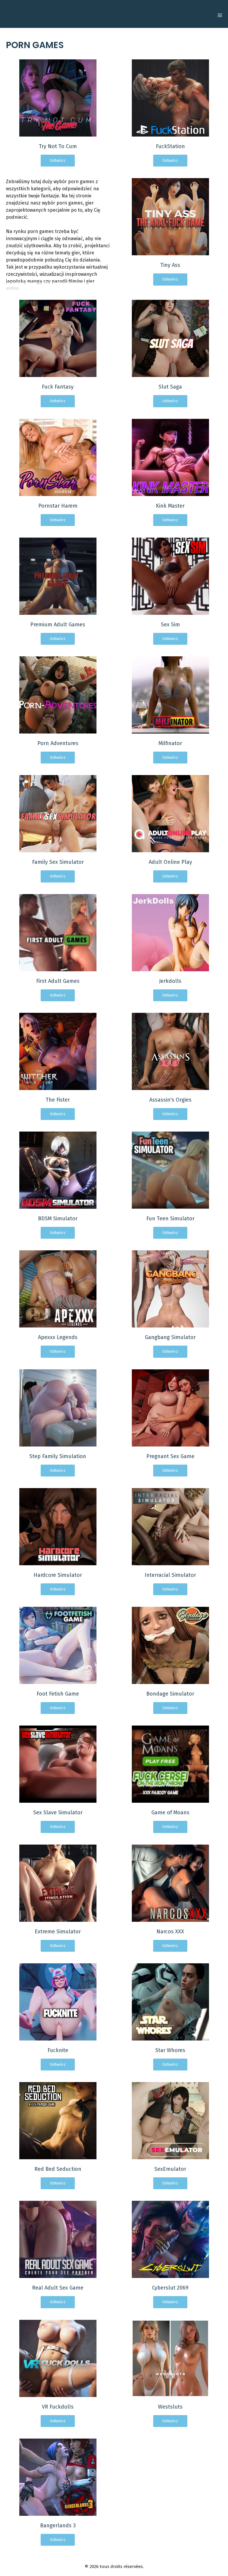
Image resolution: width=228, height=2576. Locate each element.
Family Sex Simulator (58, 862)
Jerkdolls (170, 981)
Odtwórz (58, 160)
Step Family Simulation (58, 1456)
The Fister (58, 1100)
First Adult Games (58, 981)
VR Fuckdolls (58, 2407)
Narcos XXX (170, 1932)
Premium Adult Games (58, 625)
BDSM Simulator (58, 1219)
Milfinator (170, 743)
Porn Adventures (58, 743)
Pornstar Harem (58, 506)
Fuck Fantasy (58, 387)
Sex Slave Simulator (58, 1813)
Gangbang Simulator (170, 1337)
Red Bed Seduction (58, 2169)
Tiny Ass (170, 265)
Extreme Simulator (58, 1932)
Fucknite (58, 2050)
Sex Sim (170, 625)
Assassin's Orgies (170, 1100)
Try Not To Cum (58, 146)
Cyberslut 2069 (170, 2288)
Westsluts (170, 2407)
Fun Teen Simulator (170, 1219)
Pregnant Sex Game (170, 1456)
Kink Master (170, 506)
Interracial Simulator (170, 1575)
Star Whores (170, 2050)
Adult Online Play (170, 862)
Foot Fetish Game (58, 1694)
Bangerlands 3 (58, 2526)
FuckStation (170, 146)
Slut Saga (170, 387)
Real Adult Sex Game (58, 2288)
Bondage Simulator (170, 1694)
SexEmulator (170, 2169)
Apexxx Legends (58, 1337)
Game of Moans (170, 1813)
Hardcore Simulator (58, 1575)
